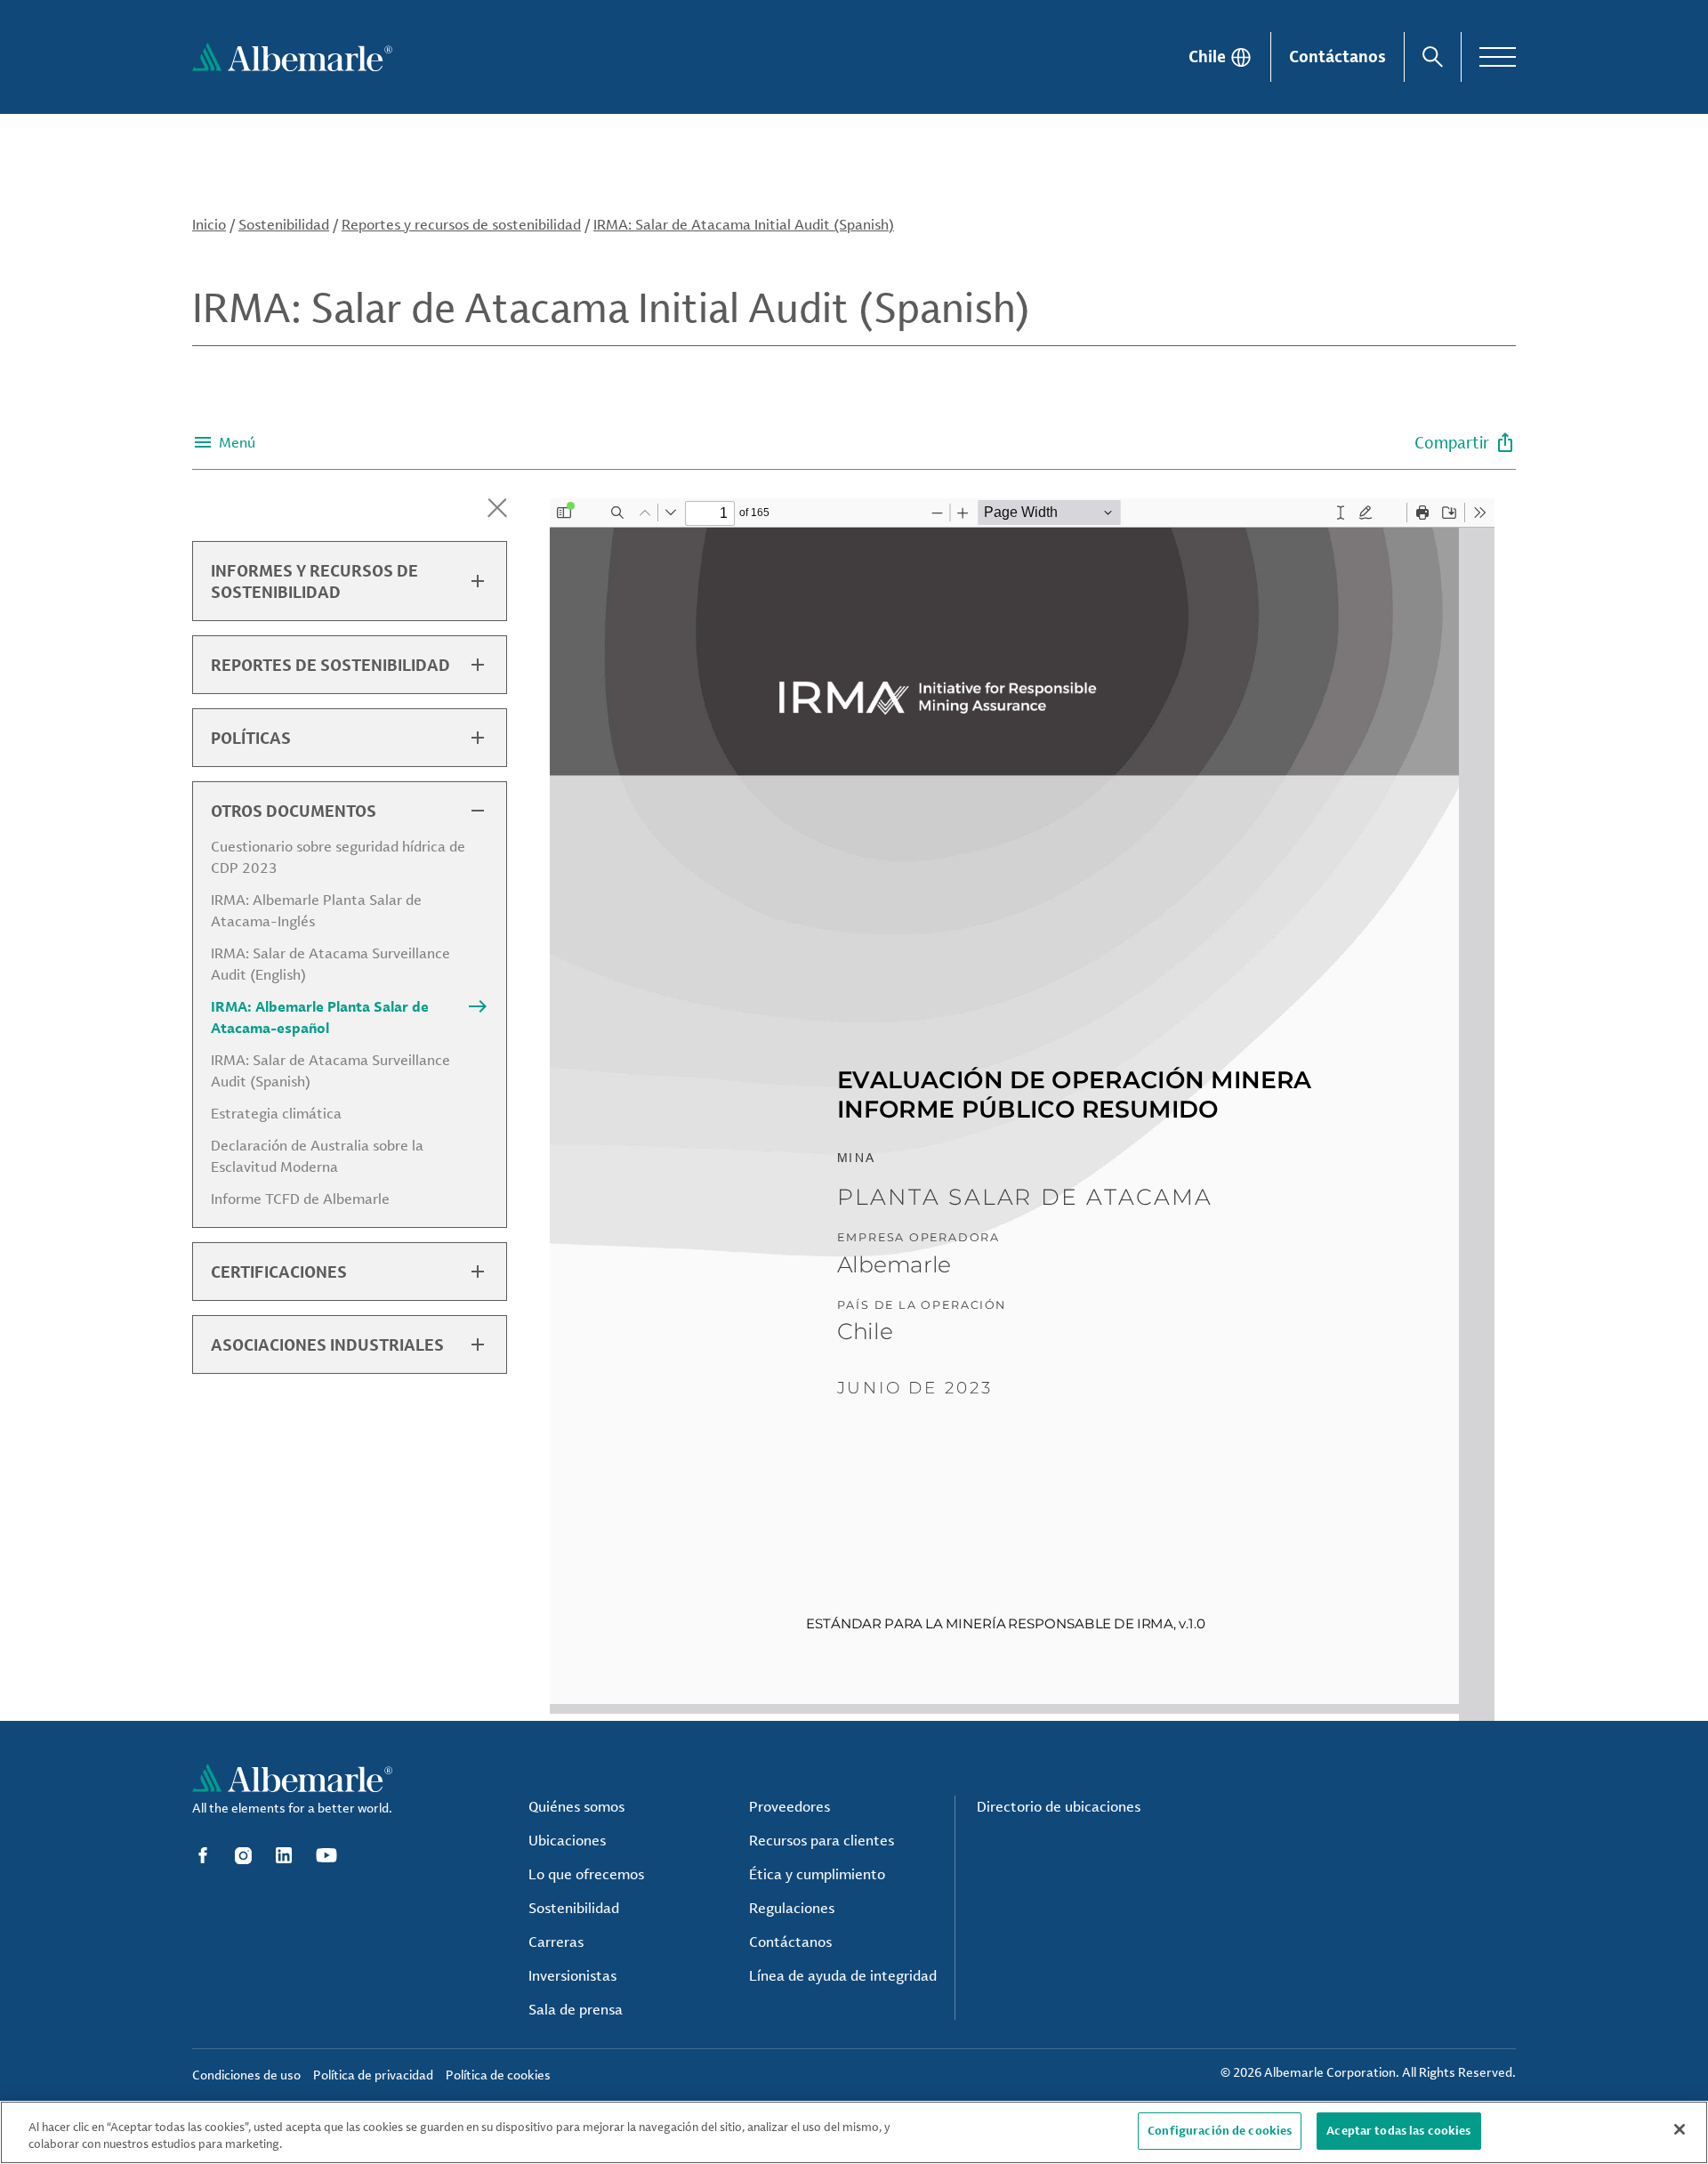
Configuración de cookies (1220, 2130)
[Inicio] (292, 57)
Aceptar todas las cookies (1398, 2130)
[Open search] (1433, 57)
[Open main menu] (1498, 57)
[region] (854, 2132)
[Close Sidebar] (497, 508)
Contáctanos (1337, 56)
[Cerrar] (1680, 2129)
